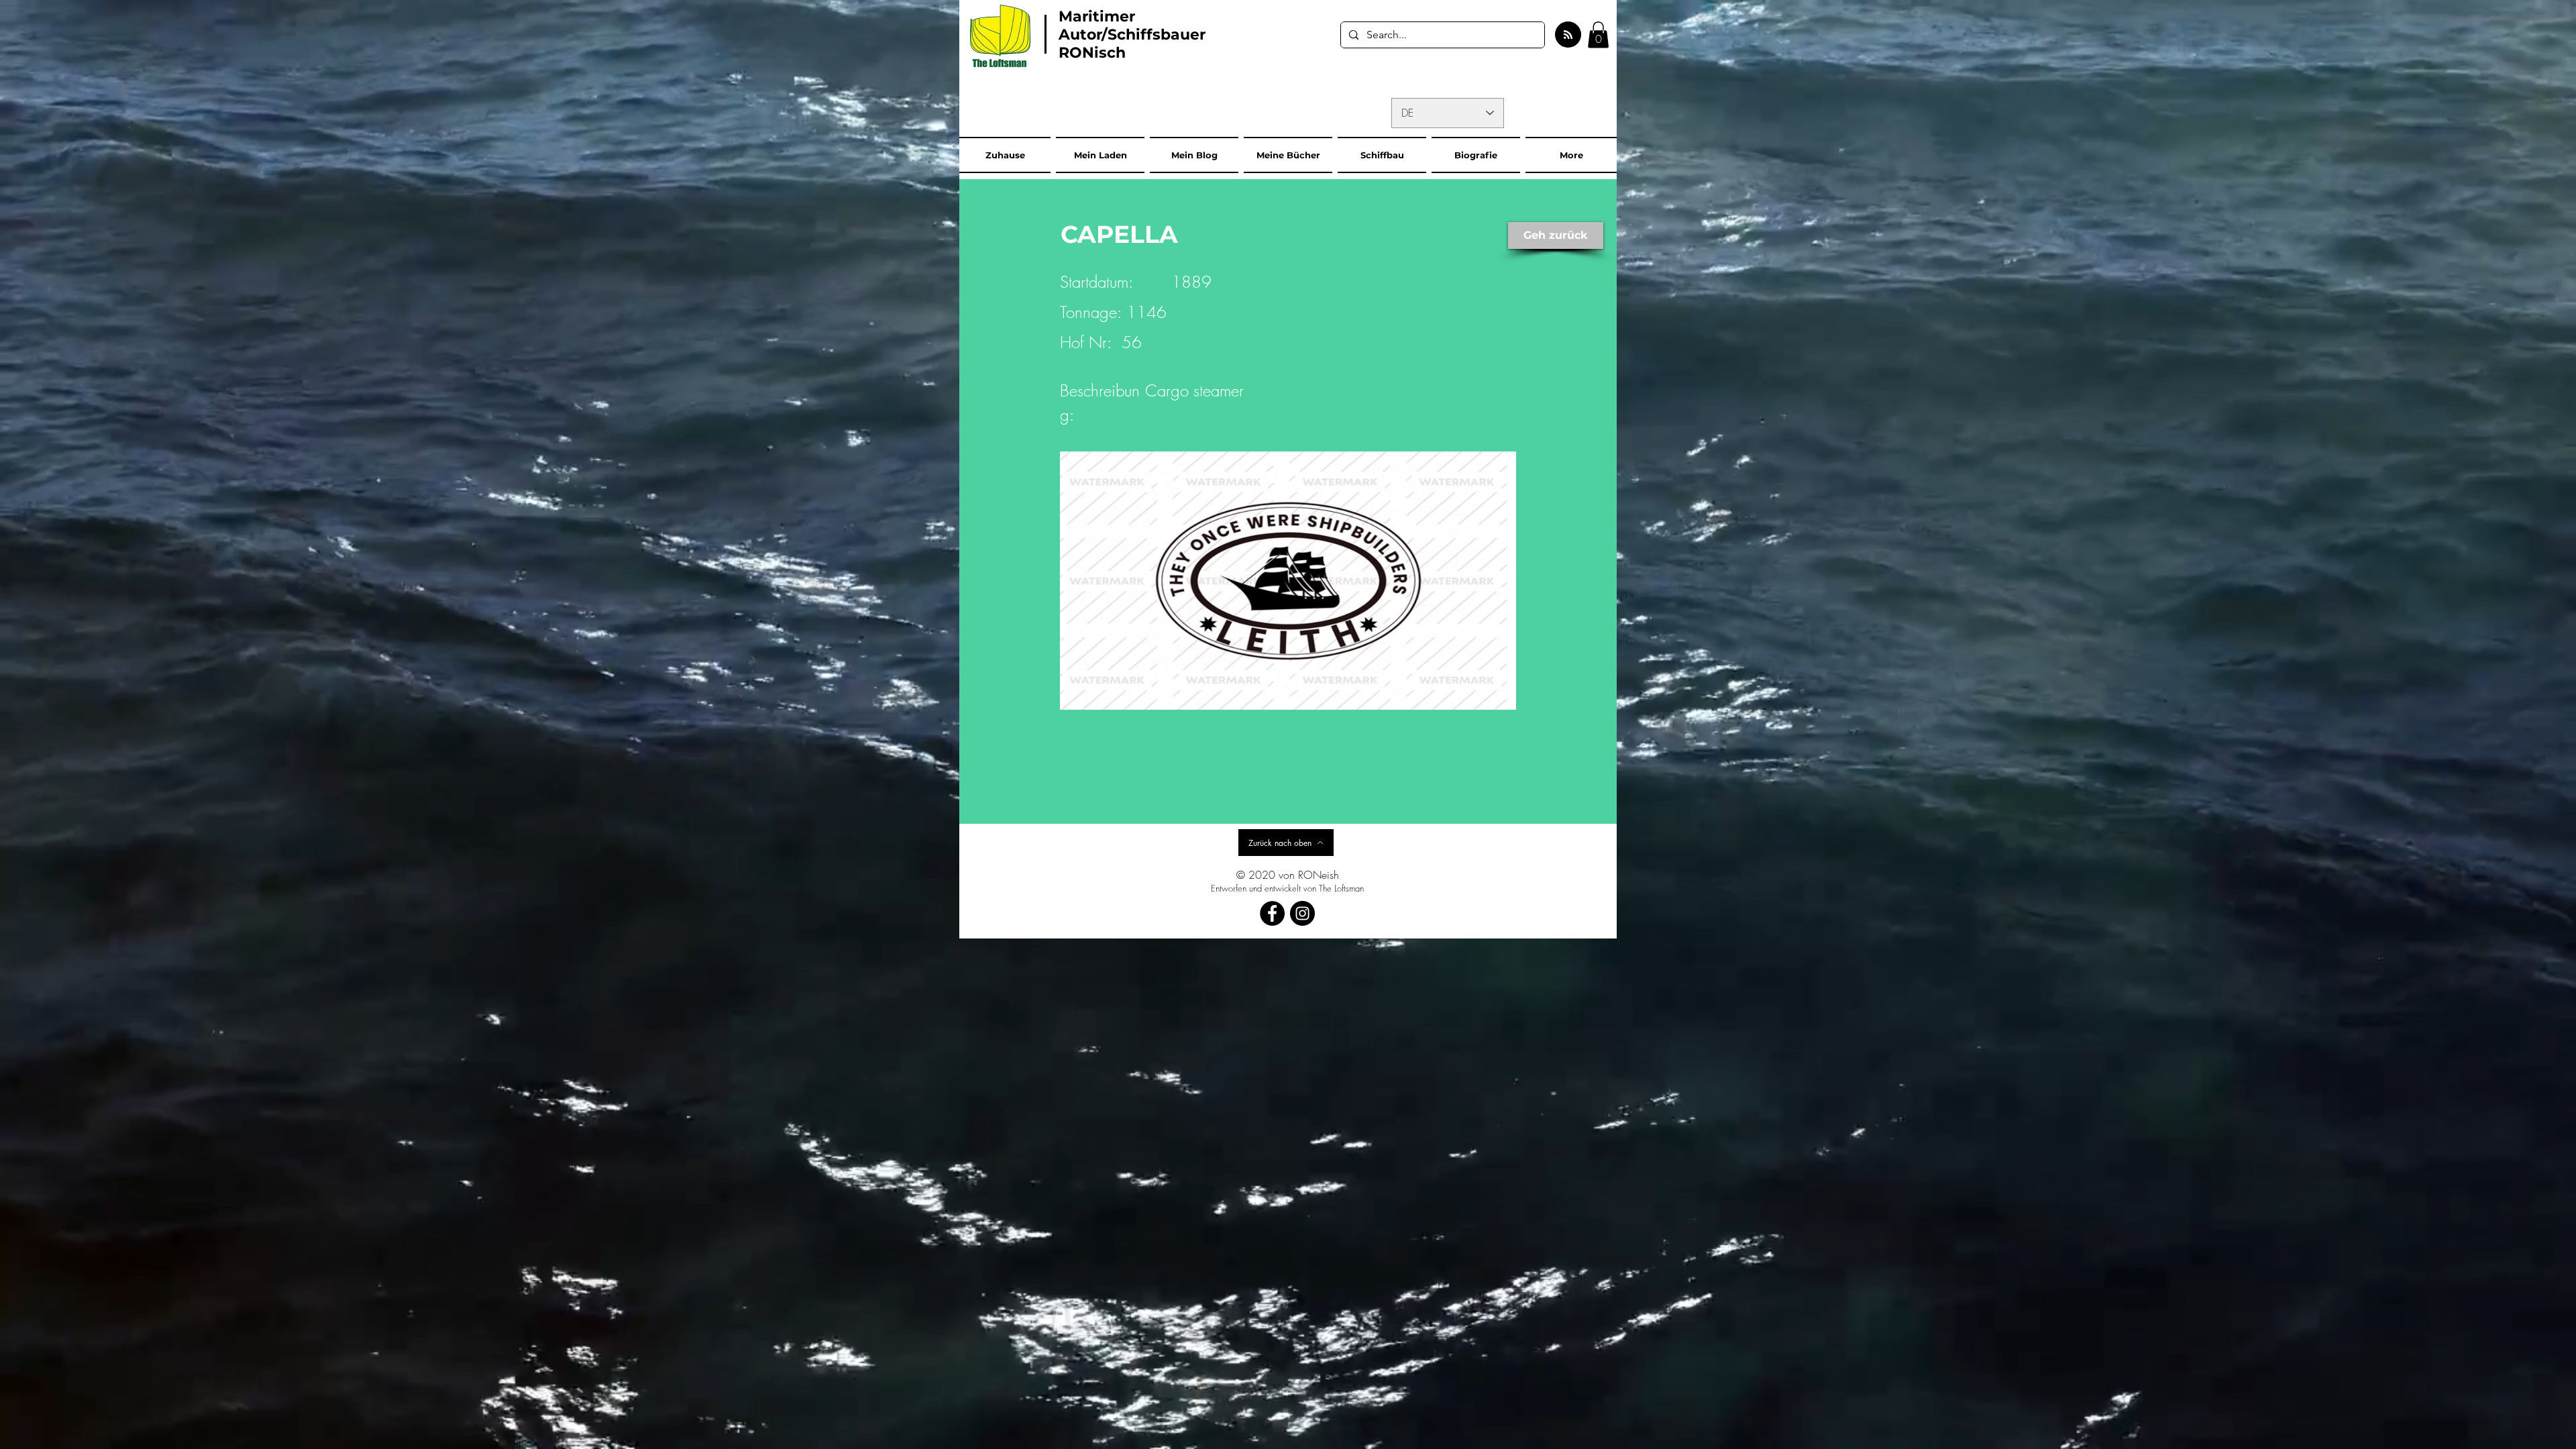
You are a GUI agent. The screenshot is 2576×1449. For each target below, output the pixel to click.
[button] (1598, 35)
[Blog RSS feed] (1568, 35)
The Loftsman (1341, 888)
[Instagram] (1302, 913)
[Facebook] (1272, 913)
